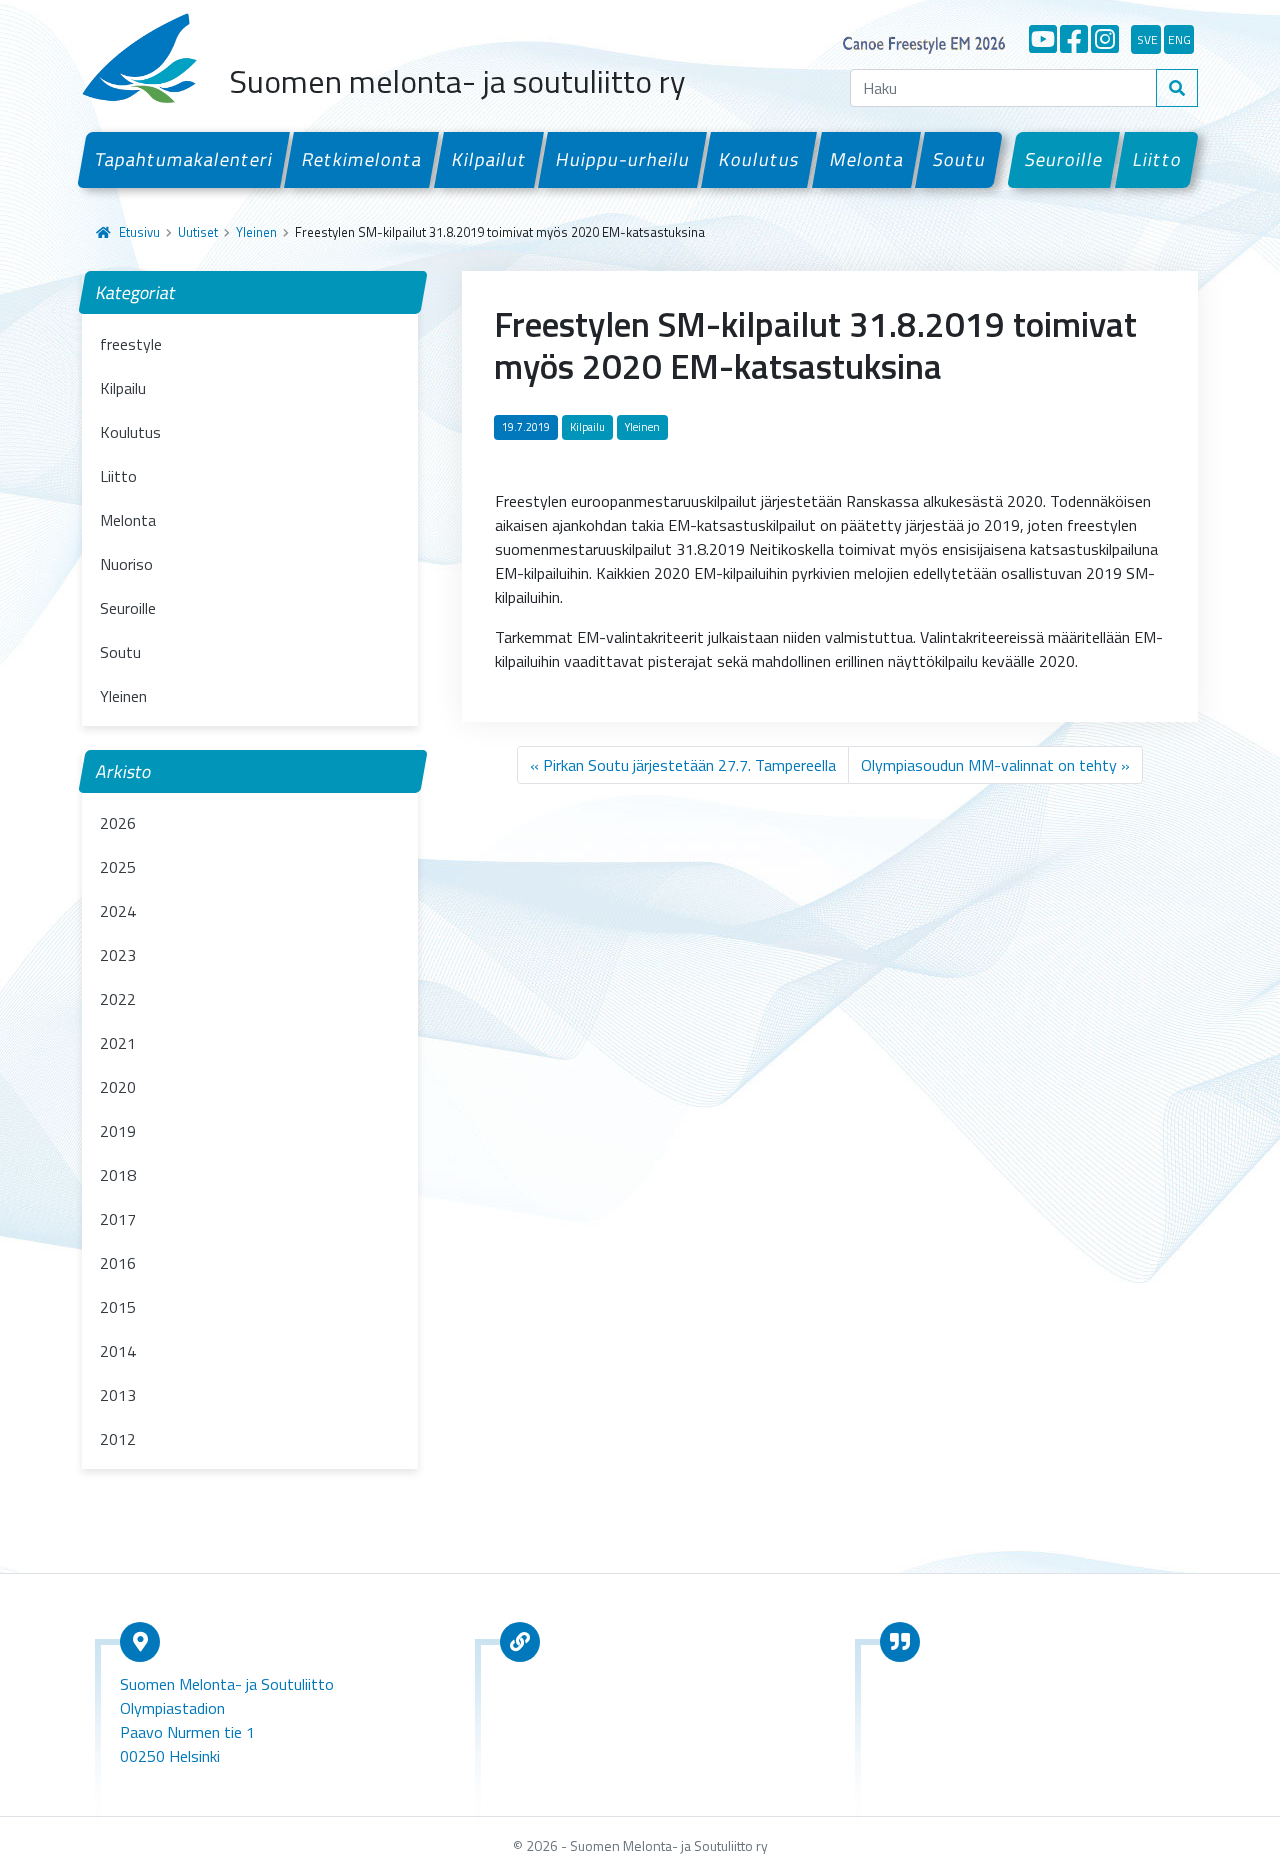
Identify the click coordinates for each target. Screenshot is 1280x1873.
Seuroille (1064, 159)
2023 (118, 955)
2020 (118, 1087)
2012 (118, 1439)
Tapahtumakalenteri (183, 159)
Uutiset (198, 232)
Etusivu (139, 232)
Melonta (866, 159)
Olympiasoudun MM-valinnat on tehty (989, 765)
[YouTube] (1043, 39)
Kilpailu (123, 388)
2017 (118, 1219)
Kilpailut (489, 159)
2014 (118, 1351)
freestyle (131, 344)
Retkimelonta (362, 159)
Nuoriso (126, 564)
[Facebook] (1074, 39)
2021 (118, 1043)
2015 (118, 1307)
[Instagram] (1105, 39)
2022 (118, 999)
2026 (118, 823)
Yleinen (256, 232)
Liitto (1157, 159)
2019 (118, 1131)
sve (1147, 39)
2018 (118, 1175)
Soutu (959, 159)
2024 (118, 911)
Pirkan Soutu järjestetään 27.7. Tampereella (689, 765)
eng (1179, 39)
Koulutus (760, 159)
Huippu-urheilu (622, 159)
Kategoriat (136, 292)
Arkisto (124, 771)
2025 (118, 867)
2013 (118, 1395)
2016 (118, 1263)
